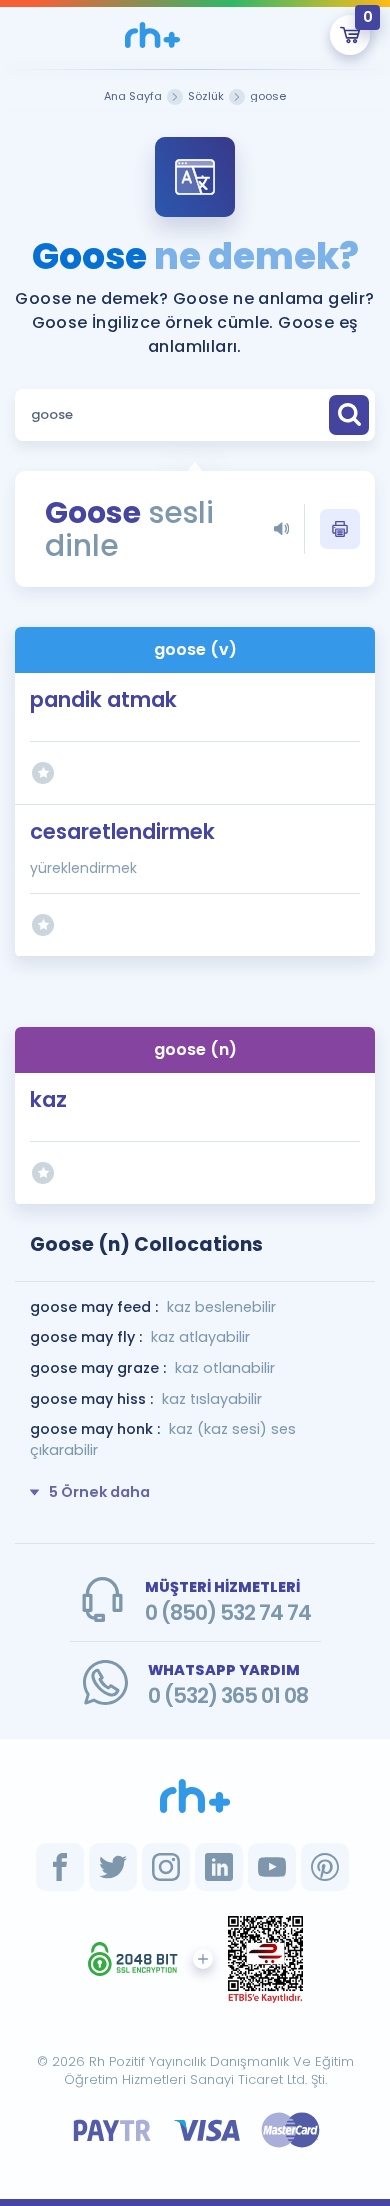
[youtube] (272, 1867)
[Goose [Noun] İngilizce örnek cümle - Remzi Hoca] (152, 35)
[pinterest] (325, 1867)
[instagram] (166, 1867)
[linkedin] (219, 1867)
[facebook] (60, 1867)
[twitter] (113, 1867)
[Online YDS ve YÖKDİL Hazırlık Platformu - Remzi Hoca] (195, 1796)
